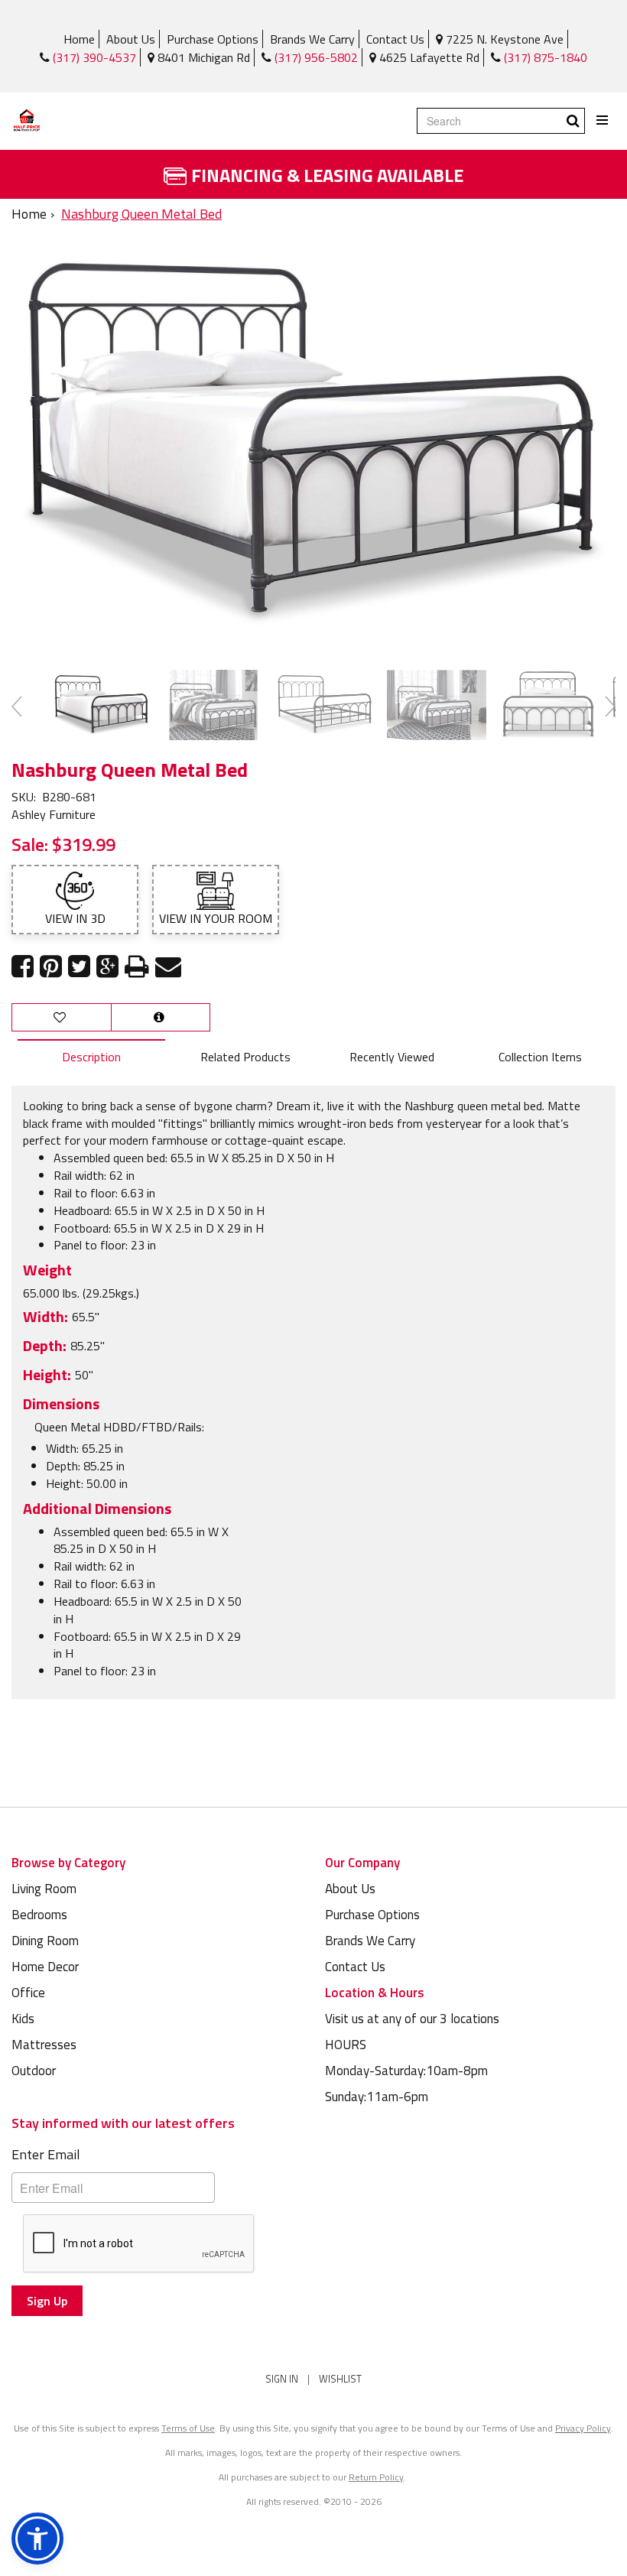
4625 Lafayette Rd (428, 57)
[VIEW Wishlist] (62, 1017)
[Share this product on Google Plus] (107, 967)
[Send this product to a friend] (168, 967)
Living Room (44, 1889)
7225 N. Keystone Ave (503, 39)
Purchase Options (213, 39)
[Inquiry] (161, 1017)
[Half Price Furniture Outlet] (27, 121)
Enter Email (46, 2154)
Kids (23, 2019)
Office (28, 1993)
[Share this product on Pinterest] (51, 967)
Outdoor (34, 2071)
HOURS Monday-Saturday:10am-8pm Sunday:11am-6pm (406, 2071)
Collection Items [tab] (540, 1057)
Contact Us (395, 39)
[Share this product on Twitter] (79, 967)
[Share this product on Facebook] (23, 967)
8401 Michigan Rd (202, 57)
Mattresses (44, 2045)
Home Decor (45, 1967)
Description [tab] (91, 1057)
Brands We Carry (312, 39)
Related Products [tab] (245, 1057)
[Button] (603, 120)
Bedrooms (39, 1915)
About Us (131, 39)
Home (79, 39)
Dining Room (45, 1941)
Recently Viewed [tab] (392, 1057)
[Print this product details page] (137, 967)
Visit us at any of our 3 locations (412, 2019)
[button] (37, 2539)
